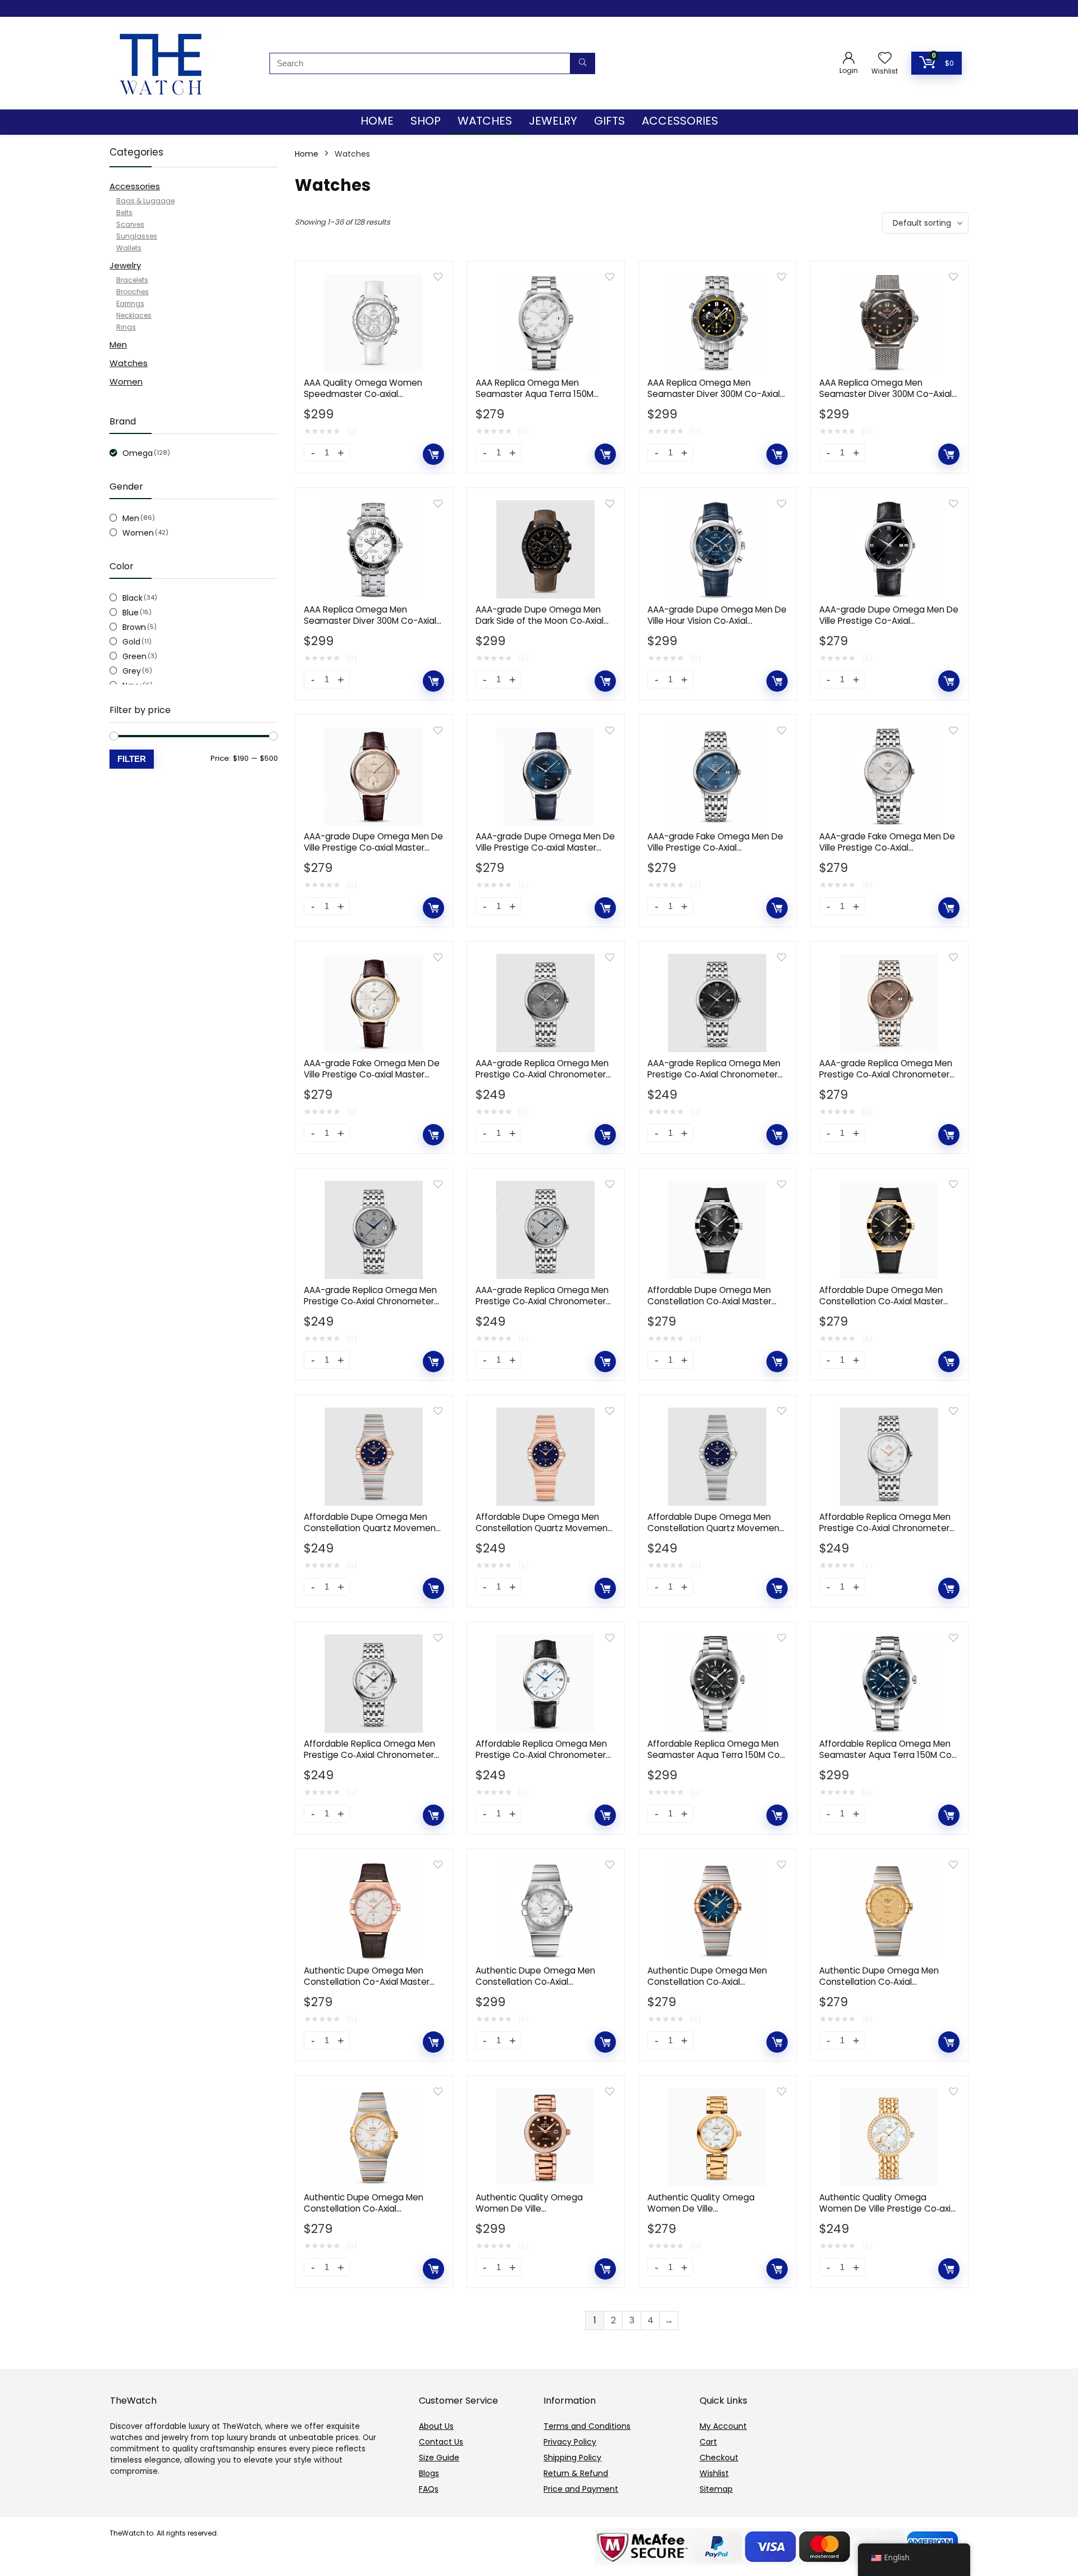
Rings (126, 327)
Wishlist (714, 2473)
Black (133, 598)
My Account (723, 2426)
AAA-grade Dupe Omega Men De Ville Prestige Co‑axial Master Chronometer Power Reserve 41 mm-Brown (373, 853)
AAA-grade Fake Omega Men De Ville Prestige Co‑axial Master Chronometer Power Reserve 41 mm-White (372, 1080)
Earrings (130, 303)
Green (134, 656)
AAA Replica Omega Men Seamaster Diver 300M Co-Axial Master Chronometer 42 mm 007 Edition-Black (889, 399)
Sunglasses (137, 236)
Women (126, 382)
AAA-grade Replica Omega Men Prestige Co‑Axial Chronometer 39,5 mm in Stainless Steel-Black (715, 1074)
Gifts (609, 121)
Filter (132, 759)
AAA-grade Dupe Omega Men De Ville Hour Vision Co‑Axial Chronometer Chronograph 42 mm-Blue (717, 626)
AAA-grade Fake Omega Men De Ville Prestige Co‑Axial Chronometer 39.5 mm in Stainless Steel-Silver (887, 853)
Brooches (133, 292)
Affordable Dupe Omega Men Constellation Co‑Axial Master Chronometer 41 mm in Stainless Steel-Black (716, 1307)
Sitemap (716, 2489)
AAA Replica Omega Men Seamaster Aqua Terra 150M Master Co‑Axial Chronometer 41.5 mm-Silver (538, 399)
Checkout (719, 2458)
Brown (134, 627)
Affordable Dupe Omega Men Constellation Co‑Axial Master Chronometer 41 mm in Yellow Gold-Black (882, 1307)
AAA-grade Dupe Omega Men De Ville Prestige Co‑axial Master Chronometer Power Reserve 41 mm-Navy (545, 853)
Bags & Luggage (145, 201)
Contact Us (441, 2442)
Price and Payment (581, 2489)
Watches (485, 121)
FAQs (429, 2489)
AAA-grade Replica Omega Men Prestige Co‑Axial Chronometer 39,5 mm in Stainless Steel (542, 1074)
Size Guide (439, 2458)
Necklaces (134, 315)
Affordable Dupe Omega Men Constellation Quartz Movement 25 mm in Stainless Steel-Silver (715, 1528)
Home (377, 121)
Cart (708, 2442)
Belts (124, 213)
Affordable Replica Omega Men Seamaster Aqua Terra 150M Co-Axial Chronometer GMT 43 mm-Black (716, 1760)
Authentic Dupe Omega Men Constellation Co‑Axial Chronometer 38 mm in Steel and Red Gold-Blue (708, 1987)
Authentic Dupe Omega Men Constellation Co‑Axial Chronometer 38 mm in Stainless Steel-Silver (544, 1987)
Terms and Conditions (587, 2426)
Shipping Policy (572, 2458)
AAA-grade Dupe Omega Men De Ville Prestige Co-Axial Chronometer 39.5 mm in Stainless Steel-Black (889, 626)
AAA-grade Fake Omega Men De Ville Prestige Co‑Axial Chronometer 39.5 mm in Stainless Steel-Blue (715, 853)
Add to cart (433, 454)
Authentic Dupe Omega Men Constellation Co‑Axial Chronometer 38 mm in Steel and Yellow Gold (880, 1987)
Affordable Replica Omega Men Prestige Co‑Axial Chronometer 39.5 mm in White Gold (541, 1755)
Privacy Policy (570, 2442)
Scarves (130, 224)
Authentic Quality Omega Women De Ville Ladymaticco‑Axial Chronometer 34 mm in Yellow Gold (715, 2214)
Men (118, 344)
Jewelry (553, 121)
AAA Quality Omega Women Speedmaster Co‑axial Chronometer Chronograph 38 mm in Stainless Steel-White (367, 399)
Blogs (429, 2473)
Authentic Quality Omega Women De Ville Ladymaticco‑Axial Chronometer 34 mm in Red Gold (543, 2214)
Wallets (129, 248)
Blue (131, 613)
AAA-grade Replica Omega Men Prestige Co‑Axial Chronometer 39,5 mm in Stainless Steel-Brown (889, 1074)
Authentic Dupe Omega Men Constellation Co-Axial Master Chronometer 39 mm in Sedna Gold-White (367, 1987)
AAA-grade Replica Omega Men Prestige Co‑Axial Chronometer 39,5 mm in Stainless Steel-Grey (371, 1301)
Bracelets (132, 280)
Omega (138, 453)
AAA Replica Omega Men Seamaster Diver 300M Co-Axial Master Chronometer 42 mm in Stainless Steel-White (370, 626)
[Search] (583, 63)
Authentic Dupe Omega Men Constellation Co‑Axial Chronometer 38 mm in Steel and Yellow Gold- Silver (365, 2214)
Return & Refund (576, 2473)
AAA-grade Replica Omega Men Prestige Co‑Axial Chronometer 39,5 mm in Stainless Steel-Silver (543, 1301)
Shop (426, 121)
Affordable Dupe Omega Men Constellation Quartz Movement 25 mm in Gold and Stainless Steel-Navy (372, 1534)
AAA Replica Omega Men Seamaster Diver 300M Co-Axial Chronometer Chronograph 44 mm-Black (714, 399)
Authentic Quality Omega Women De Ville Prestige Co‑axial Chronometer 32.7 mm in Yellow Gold (889, 2214)
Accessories (680, 121)
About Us (436, 2426)
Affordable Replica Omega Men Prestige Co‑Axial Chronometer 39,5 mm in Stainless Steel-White (889, 1528)
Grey (132, 671)
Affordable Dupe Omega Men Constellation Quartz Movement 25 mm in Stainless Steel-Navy (543, 1528)
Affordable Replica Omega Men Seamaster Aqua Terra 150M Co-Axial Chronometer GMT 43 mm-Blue (888, 1760)
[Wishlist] (885, 59)
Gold (131, 642)
